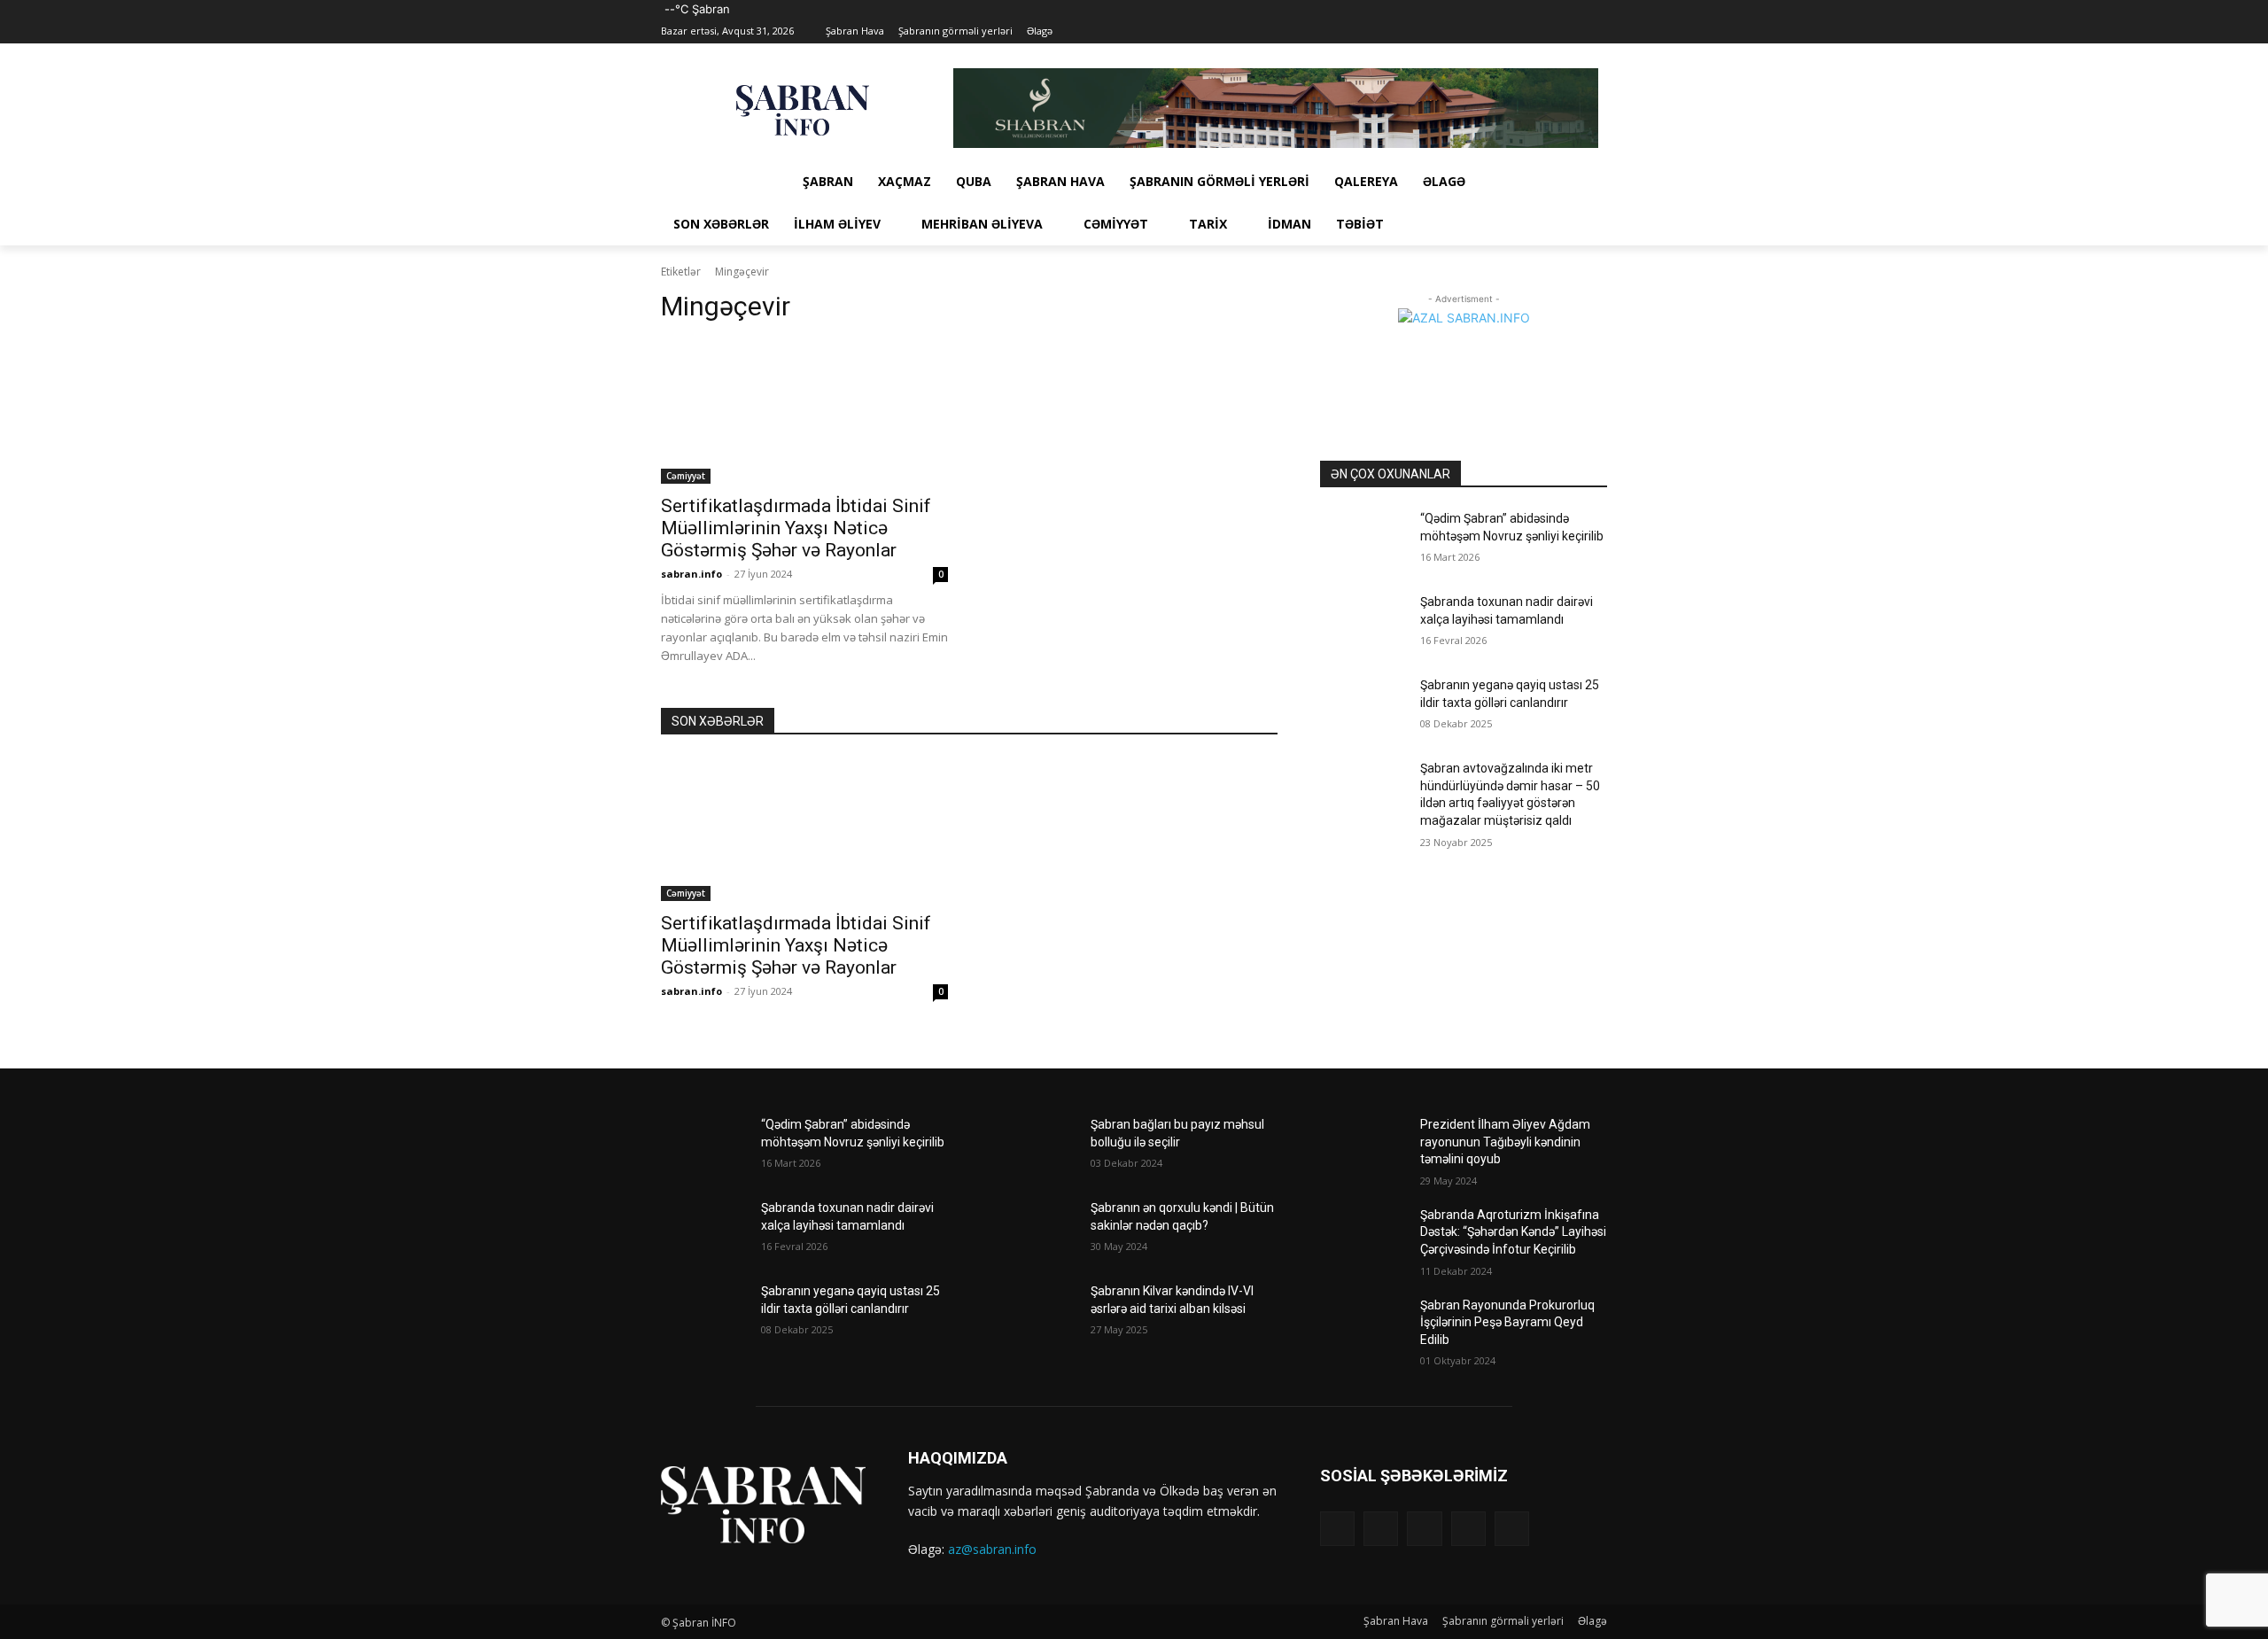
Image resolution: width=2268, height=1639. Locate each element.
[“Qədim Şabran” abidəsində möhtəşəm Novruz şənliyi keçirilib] (1363, 540)
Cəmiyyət (686, 476)
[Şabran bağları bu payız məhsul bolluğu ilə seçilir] (1033, 1146)
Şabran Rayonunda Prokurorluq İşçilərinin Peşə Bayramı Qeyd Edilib (1507, 1322)
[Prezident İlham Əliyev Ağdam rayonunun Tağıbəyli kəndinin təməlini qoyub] (1363, 1146)
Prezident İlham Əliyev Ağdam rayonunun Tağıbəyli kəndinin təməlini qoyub (1505, 1142)
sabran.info (691, 574)
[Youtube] (1597, 31)
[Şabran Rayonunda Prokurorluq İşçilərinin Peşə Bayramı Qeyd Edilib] (1363, 1327)
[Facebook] (1499, 31)
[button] (1586, 224)
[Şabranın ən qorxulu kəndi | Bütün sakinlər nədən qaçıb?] (1033, 1230)
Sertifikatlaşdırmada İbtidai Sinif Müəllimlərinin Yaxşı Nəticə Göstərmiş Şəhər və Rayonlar (796, 528)
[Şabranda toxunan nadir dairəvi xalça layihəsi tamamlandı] (1363, 624)
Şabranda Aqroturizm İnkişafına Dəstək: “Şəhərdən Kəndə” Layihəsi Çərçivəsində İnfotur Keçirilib (1513, 1232)
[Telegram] (1572, 31)
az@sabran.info (992, 1549)
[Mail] (1548, 31)
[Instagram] (1523, 31)
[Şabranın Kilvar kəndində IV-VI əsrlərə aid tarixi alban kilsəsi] (1033, 1313)
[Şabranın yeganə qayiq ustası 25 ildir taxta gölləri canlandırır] (1363, 707)
